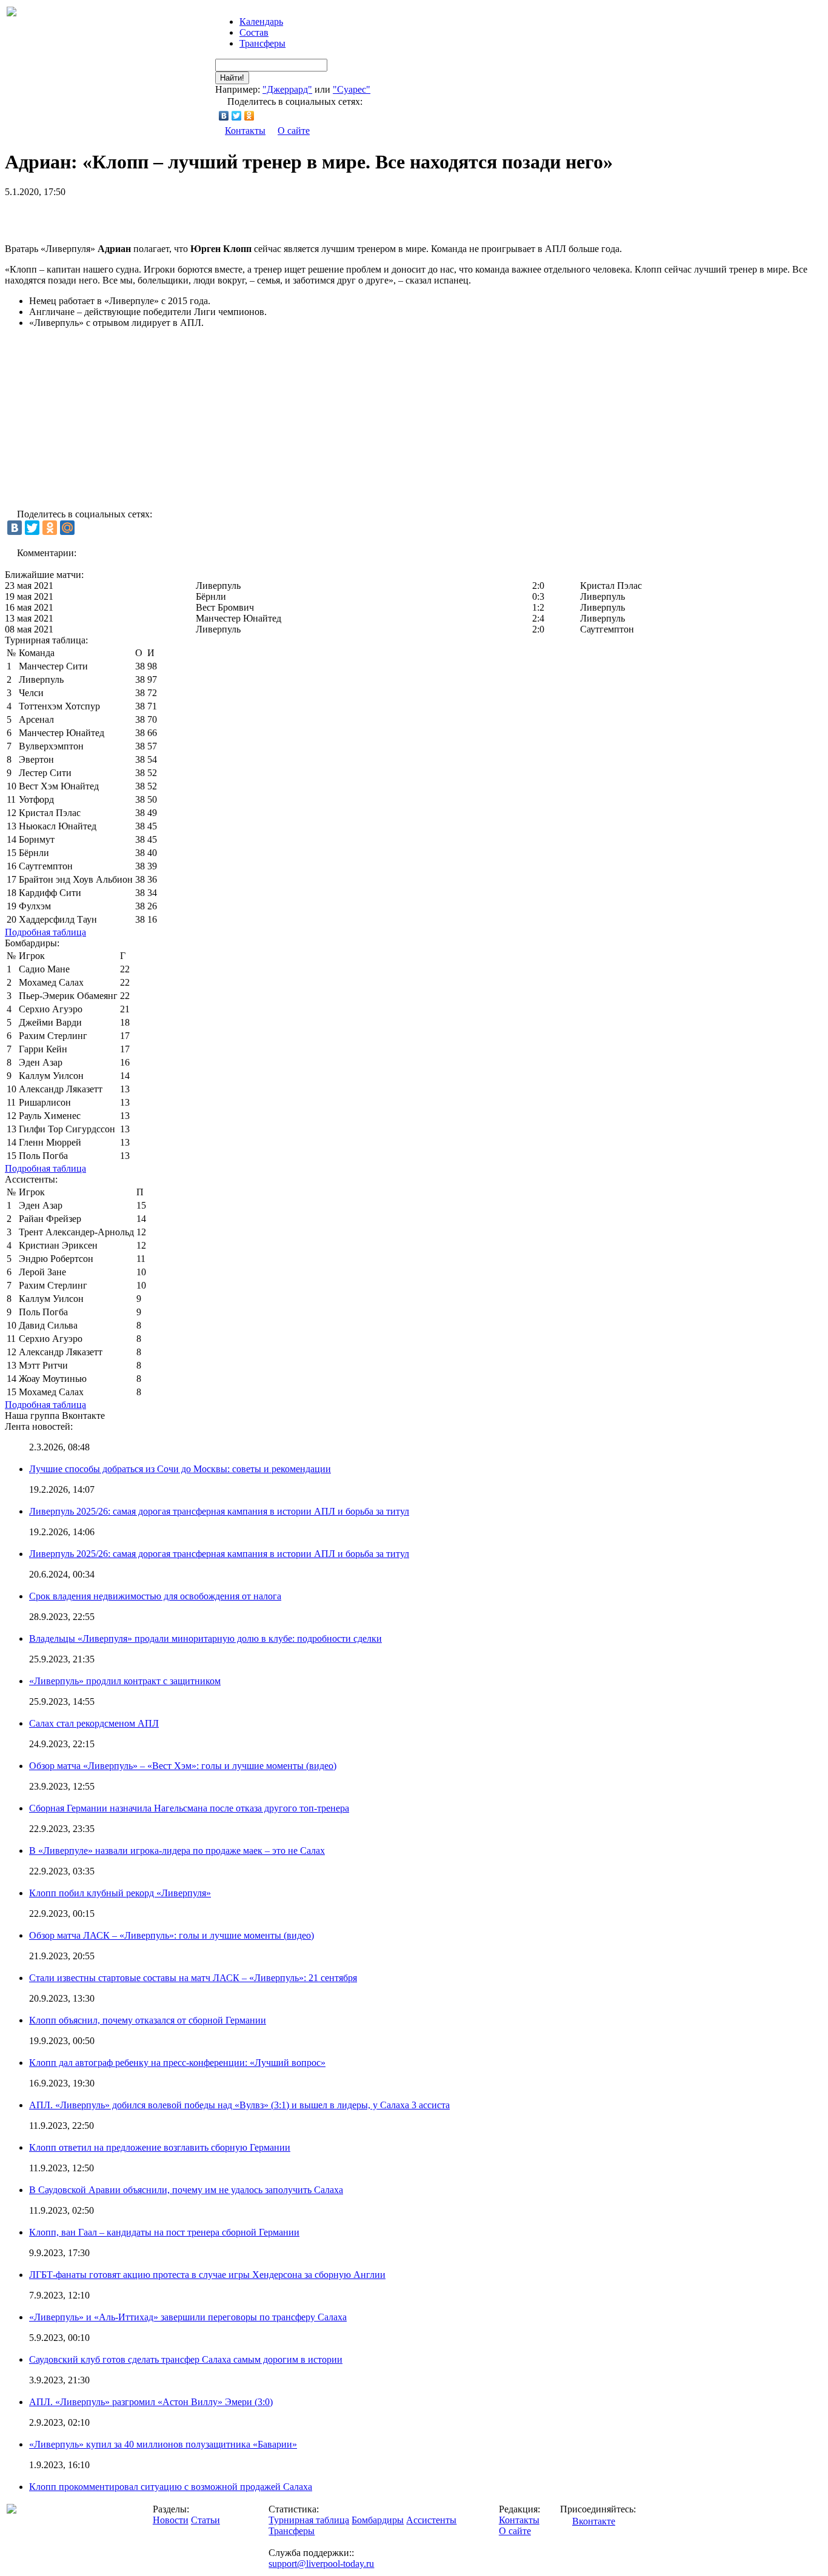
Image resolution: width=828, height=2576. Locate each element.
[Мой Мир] (67, 528)
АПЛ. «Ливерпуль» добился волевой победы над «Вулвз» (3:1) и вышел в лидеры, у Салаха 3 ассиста (239, 2105)
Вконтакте (594, 2521)
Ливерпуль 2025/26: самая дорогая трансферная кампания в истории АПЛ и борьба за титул (219, 1511)
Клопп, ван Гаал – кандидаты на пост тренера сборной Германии (164, 2232)
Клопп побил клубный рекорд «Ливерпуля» (120, 1893)
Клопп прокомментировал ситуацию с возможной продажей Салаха (171, 2487)
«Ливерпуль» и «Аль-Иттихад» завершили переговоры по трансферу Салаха (188, 2317)
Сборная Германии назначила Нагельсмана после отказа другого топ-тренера (189, 1808)
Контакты (245, 131)
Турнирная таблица (309, 2520)
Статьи (205, 2520)
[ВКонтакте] (224, 116)
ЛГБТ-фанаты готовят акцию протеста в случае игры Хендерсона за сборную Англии (207, 2275)
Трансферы (262, 43)
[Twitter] (237, 116)
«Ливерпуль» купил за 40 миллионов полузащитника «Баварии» (163, 2444)
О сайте (294, 131)
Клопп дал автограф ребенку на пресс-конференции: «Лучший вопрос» (177, 2063)
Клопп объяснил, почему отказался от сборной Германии (148, 2020)
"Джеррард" (287, 89)
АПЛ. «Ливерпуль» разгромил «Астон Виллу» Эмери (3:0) (151, 2402)
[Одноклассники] (249, 116)
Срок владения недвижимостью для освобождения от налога (155, 1596)
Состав (254, 32)
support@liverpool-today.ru (321, 2564)
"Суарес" (352, 89)
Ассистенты (431, 2520)
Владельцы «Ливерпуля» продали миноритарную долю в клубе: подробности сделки (205, 1638)
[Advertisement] (147, 216)
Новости (171, 2520)
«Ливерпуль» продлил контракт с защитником (125, 1681)
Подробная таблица (45, 932)
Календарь (261, 22)
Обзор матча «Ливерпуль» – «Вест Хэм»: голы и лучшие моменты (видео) (183, 1766)
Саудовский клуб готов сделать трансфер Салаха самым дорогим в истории (186, 2359)
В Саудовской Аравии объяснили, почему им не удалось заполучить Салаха (186, 2190)
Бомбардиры (378, 2520)
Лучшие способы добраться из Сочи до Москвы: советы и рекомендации (180, 1469)
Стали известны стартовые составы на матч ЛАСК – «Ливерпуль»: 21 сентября (193, 1978)
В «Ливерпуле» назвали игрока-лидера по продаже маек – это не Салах (177, 1851)
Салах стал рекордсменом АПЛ (94, 1723)
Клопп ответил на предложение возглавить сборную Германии (160, 2147)
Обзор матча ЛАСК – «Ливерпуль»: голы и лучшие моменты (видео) (172, 1935)
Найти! (232, 78)
